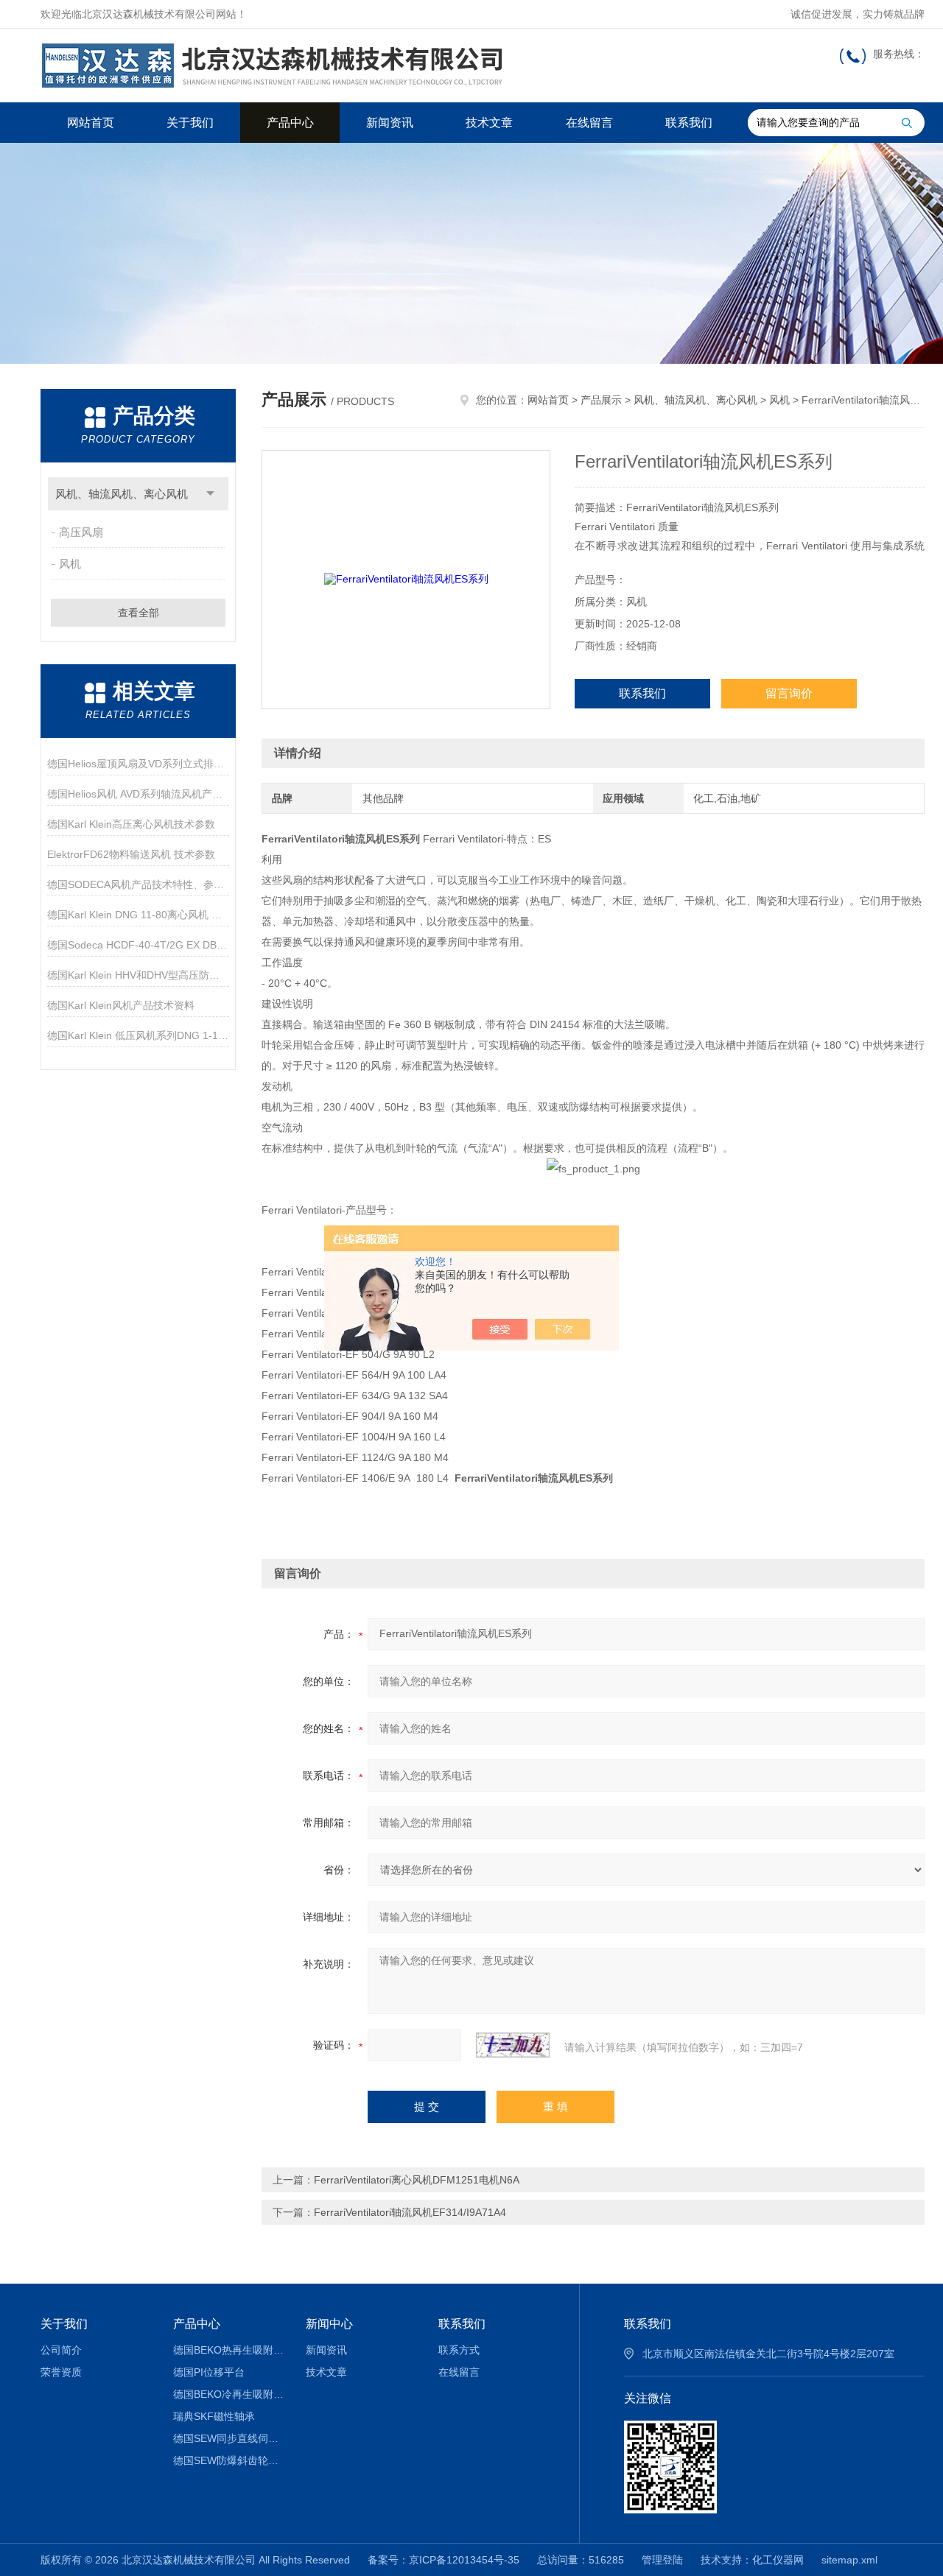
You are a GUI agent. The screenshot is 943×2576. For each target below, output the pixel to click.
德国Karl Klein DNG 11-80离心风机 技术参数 (138, 915)
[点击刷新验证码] (513, 2045)
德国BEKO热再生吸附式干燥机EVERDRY (229, 2350)
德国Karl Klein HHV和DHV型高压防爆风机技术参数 (138, 975)
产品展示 (601, 400)
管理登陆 (662, 2560)
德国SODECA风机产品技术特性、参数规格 (138, 884)
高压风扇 (81, 532)
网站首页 (91, 123)
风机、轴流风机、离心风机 (122, 494)
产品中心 (290, 123)
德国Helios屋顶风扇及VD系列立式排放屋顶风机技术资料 (138, 764)
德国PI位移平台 (209, 2372)
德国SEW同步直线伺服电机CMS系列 (229, 2438)
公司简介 (61, 2350)
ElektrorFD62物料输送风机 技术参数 (131, 854)
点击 (210, 494)
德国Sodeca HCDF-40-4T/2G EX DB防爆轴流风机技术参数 (138, 945)
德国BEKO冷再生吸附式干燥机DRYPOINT (229, 2394)
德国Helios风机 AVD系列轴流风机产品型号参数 (138, 794)
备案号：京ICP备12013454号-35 (444, 2560)
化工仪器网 (778, 2560)
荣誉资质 (61, 2372)
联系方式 (459, 2350)
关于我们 (190, 123)
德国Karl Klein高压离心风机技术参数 (131, 824)
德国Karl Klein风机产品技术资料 (121, 1005)
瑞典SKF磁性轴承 (214, 2416)
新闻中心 (329, 2324)
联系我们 (689, 123)
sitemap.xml (849, 2560)
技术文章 (489, 123)
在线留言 (589, 123)
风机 (70, 564)
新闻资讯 (390, 123)
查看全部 (139, 613)
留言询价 (789, 693)
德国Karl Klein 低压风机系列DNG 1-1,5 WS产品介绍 (138, 1035)
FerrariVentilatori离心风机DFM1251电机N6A (417, 2180)
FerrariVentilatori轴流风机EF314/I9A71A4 (410, 2212)
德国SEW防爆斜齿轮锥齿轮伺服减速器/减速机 (229, 2460)
